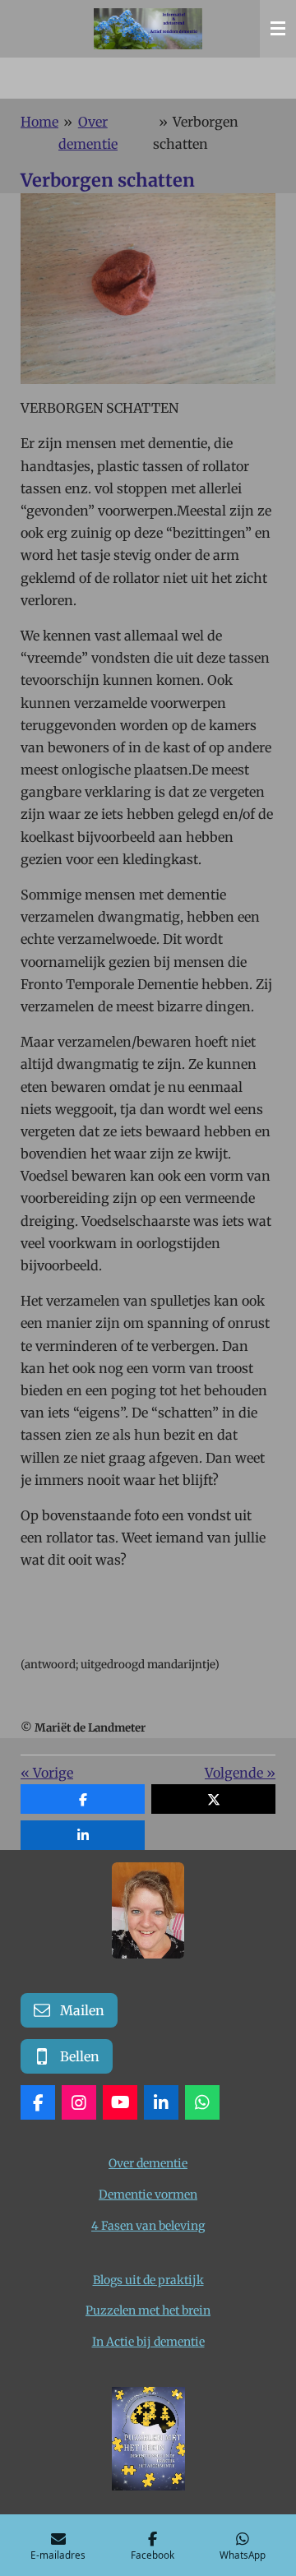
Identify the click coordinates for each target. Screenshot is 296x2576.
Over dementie (148, 2163)
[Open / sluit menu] (278, 29)
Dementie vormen (148, 2194)
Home (39, 122)
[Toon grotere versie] (148, 1910)
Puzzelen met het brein (148, 2310)
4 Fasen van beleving (148, 2226)
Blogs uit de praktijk (148, 2280)
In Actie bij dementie (148, 2342)
